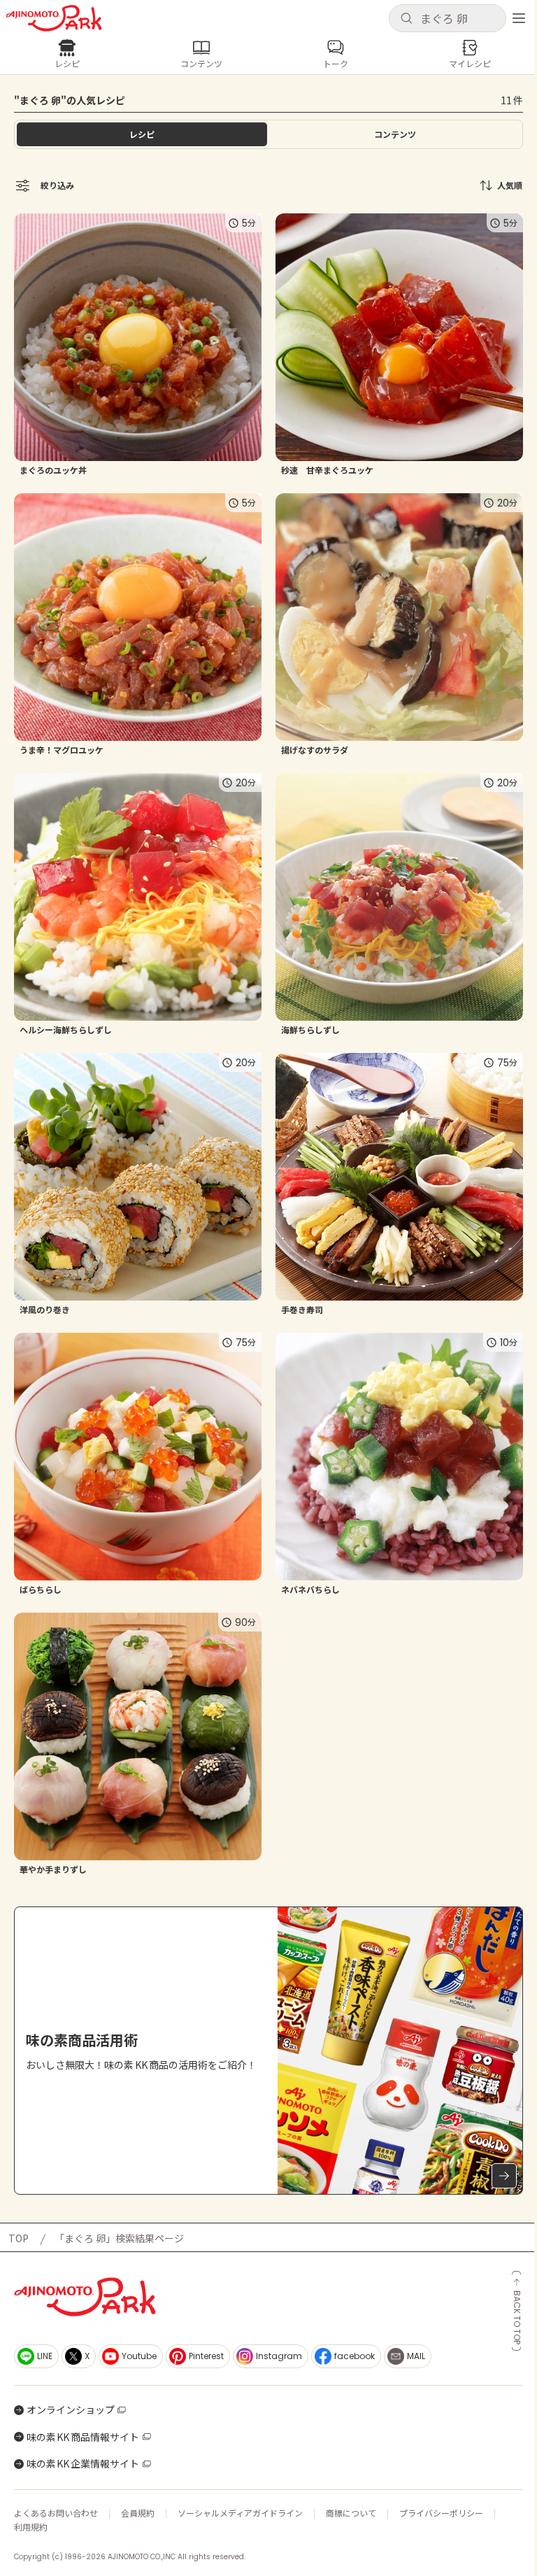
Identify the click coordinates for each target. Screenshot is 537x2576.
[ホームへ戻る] (54, 18)
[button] (447, 18)
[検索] (406, 19)
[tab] (395, 134)
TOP (19, 2238)
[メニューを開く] (519, 18)
